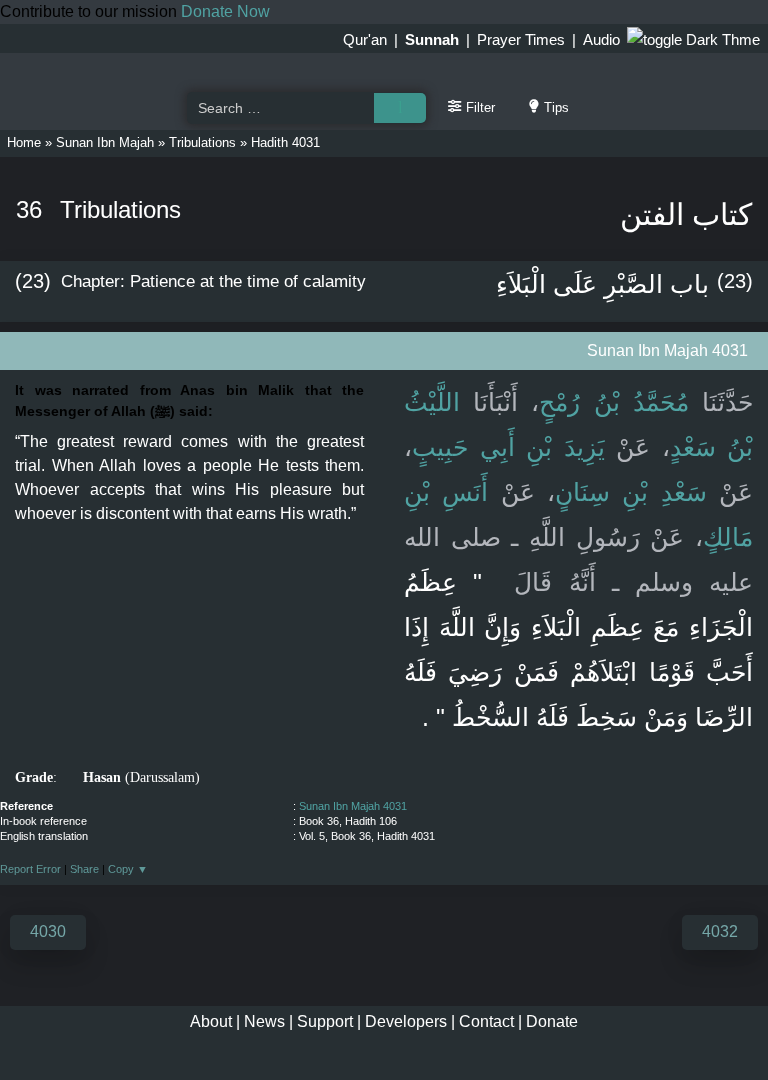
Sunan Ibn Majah (105, 142)
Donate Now (225, 11)
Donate (552, 1021)
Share (84, 869)
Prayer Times (521, 39)
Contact (486, 1021)
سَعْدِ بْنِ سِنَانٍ (631, 492)
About (211, 1021)
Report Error (30, 869)
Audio (601, 39)
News (264, 1021)
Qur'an (365, 39)
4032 (720, 931)
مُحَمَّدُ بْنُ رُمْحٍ (613, 402)
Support (325, 1021)
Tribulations (202, 142)
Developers (406, 1021)
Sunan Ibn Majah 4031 (353, 806)
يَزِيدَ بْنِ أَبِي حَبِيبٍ (508, 447)
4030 (48, 931)
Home (24, 142)
